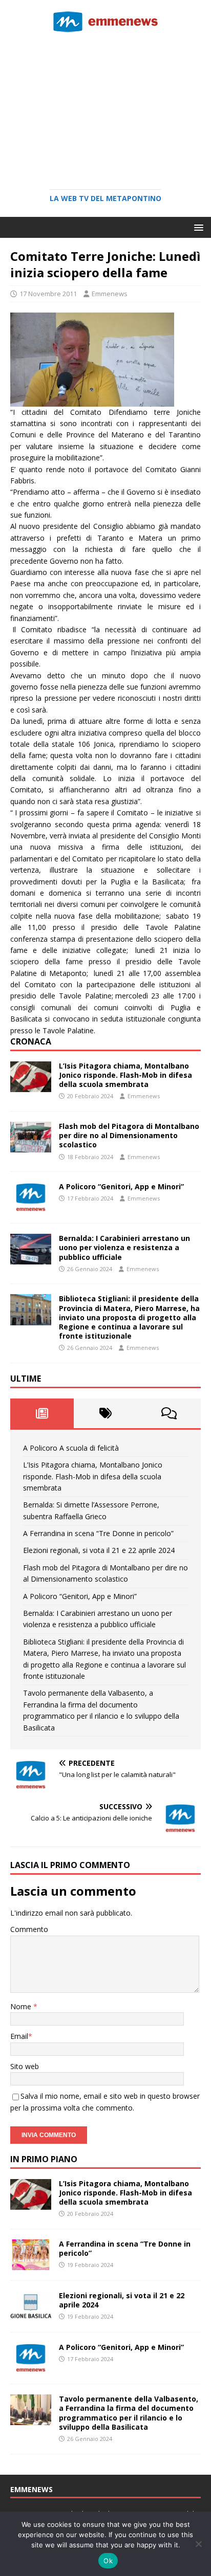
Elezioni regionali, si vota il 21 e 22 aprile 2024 (99, 1550)
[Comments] (169, 1413)
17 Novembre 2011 (48, 294)
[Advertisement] (105, 107)
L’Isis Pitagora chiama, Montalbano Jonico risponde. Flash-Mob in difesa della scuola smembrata (125, 1075)
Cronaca (31, 1041)
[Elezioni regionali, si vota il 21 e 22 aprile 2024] (31, 2316)
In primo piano (44, 2159)
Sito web (25, 2066)
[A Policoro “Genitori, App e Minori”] (31, 1207)
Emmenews (110, 294)
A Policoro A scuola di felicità (71, 1448)
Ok (108, 2561)
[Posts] (42, 1413)
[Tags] (105, 1413)
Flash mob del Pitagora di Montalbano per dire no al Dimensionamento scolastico (129, 1135)
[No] (198, 2544)
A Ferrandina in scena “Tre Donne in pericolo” (98, 1533)
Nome (22, 2006)
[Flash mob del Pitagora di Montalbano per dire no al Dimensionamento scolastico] (31, 1147)
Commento (29, 1929)
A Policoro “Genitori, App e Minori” (121, 1186)
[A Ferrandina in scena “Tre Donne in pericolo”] (31, 2264)
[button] (197, 227)
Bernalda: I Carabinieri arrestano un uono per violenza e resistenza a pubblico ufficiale (124, 1247)
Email (19, 2036)
